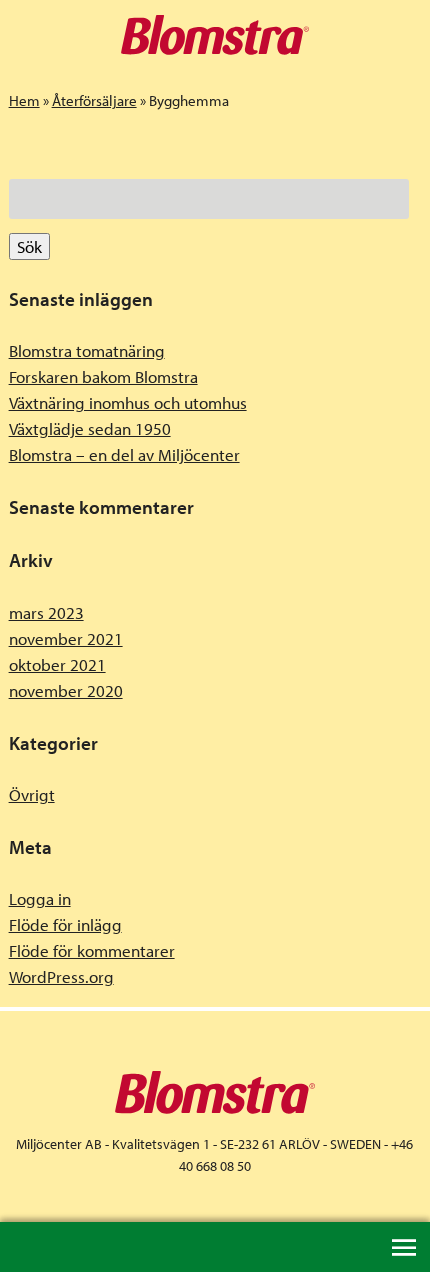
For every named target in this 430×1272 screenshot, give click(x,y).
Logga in (40, 898)
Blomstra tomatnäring (87, 350)
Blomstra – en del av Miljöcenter (124, 454)
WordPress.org (61, 976)
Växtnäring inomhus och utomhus (128, 402)
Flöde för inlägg (65, 924)
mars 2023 (46, 612)
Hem (24, 100)
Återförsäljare (94, 100)
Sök (29, 246)
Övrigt (32, 794)
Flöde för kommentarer (92, 950)
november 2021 (66, 638)
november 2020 (66, 690)
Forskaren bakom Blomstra (103, 376)
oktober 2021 (57, 664)
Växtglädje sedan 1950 (90, 428)
